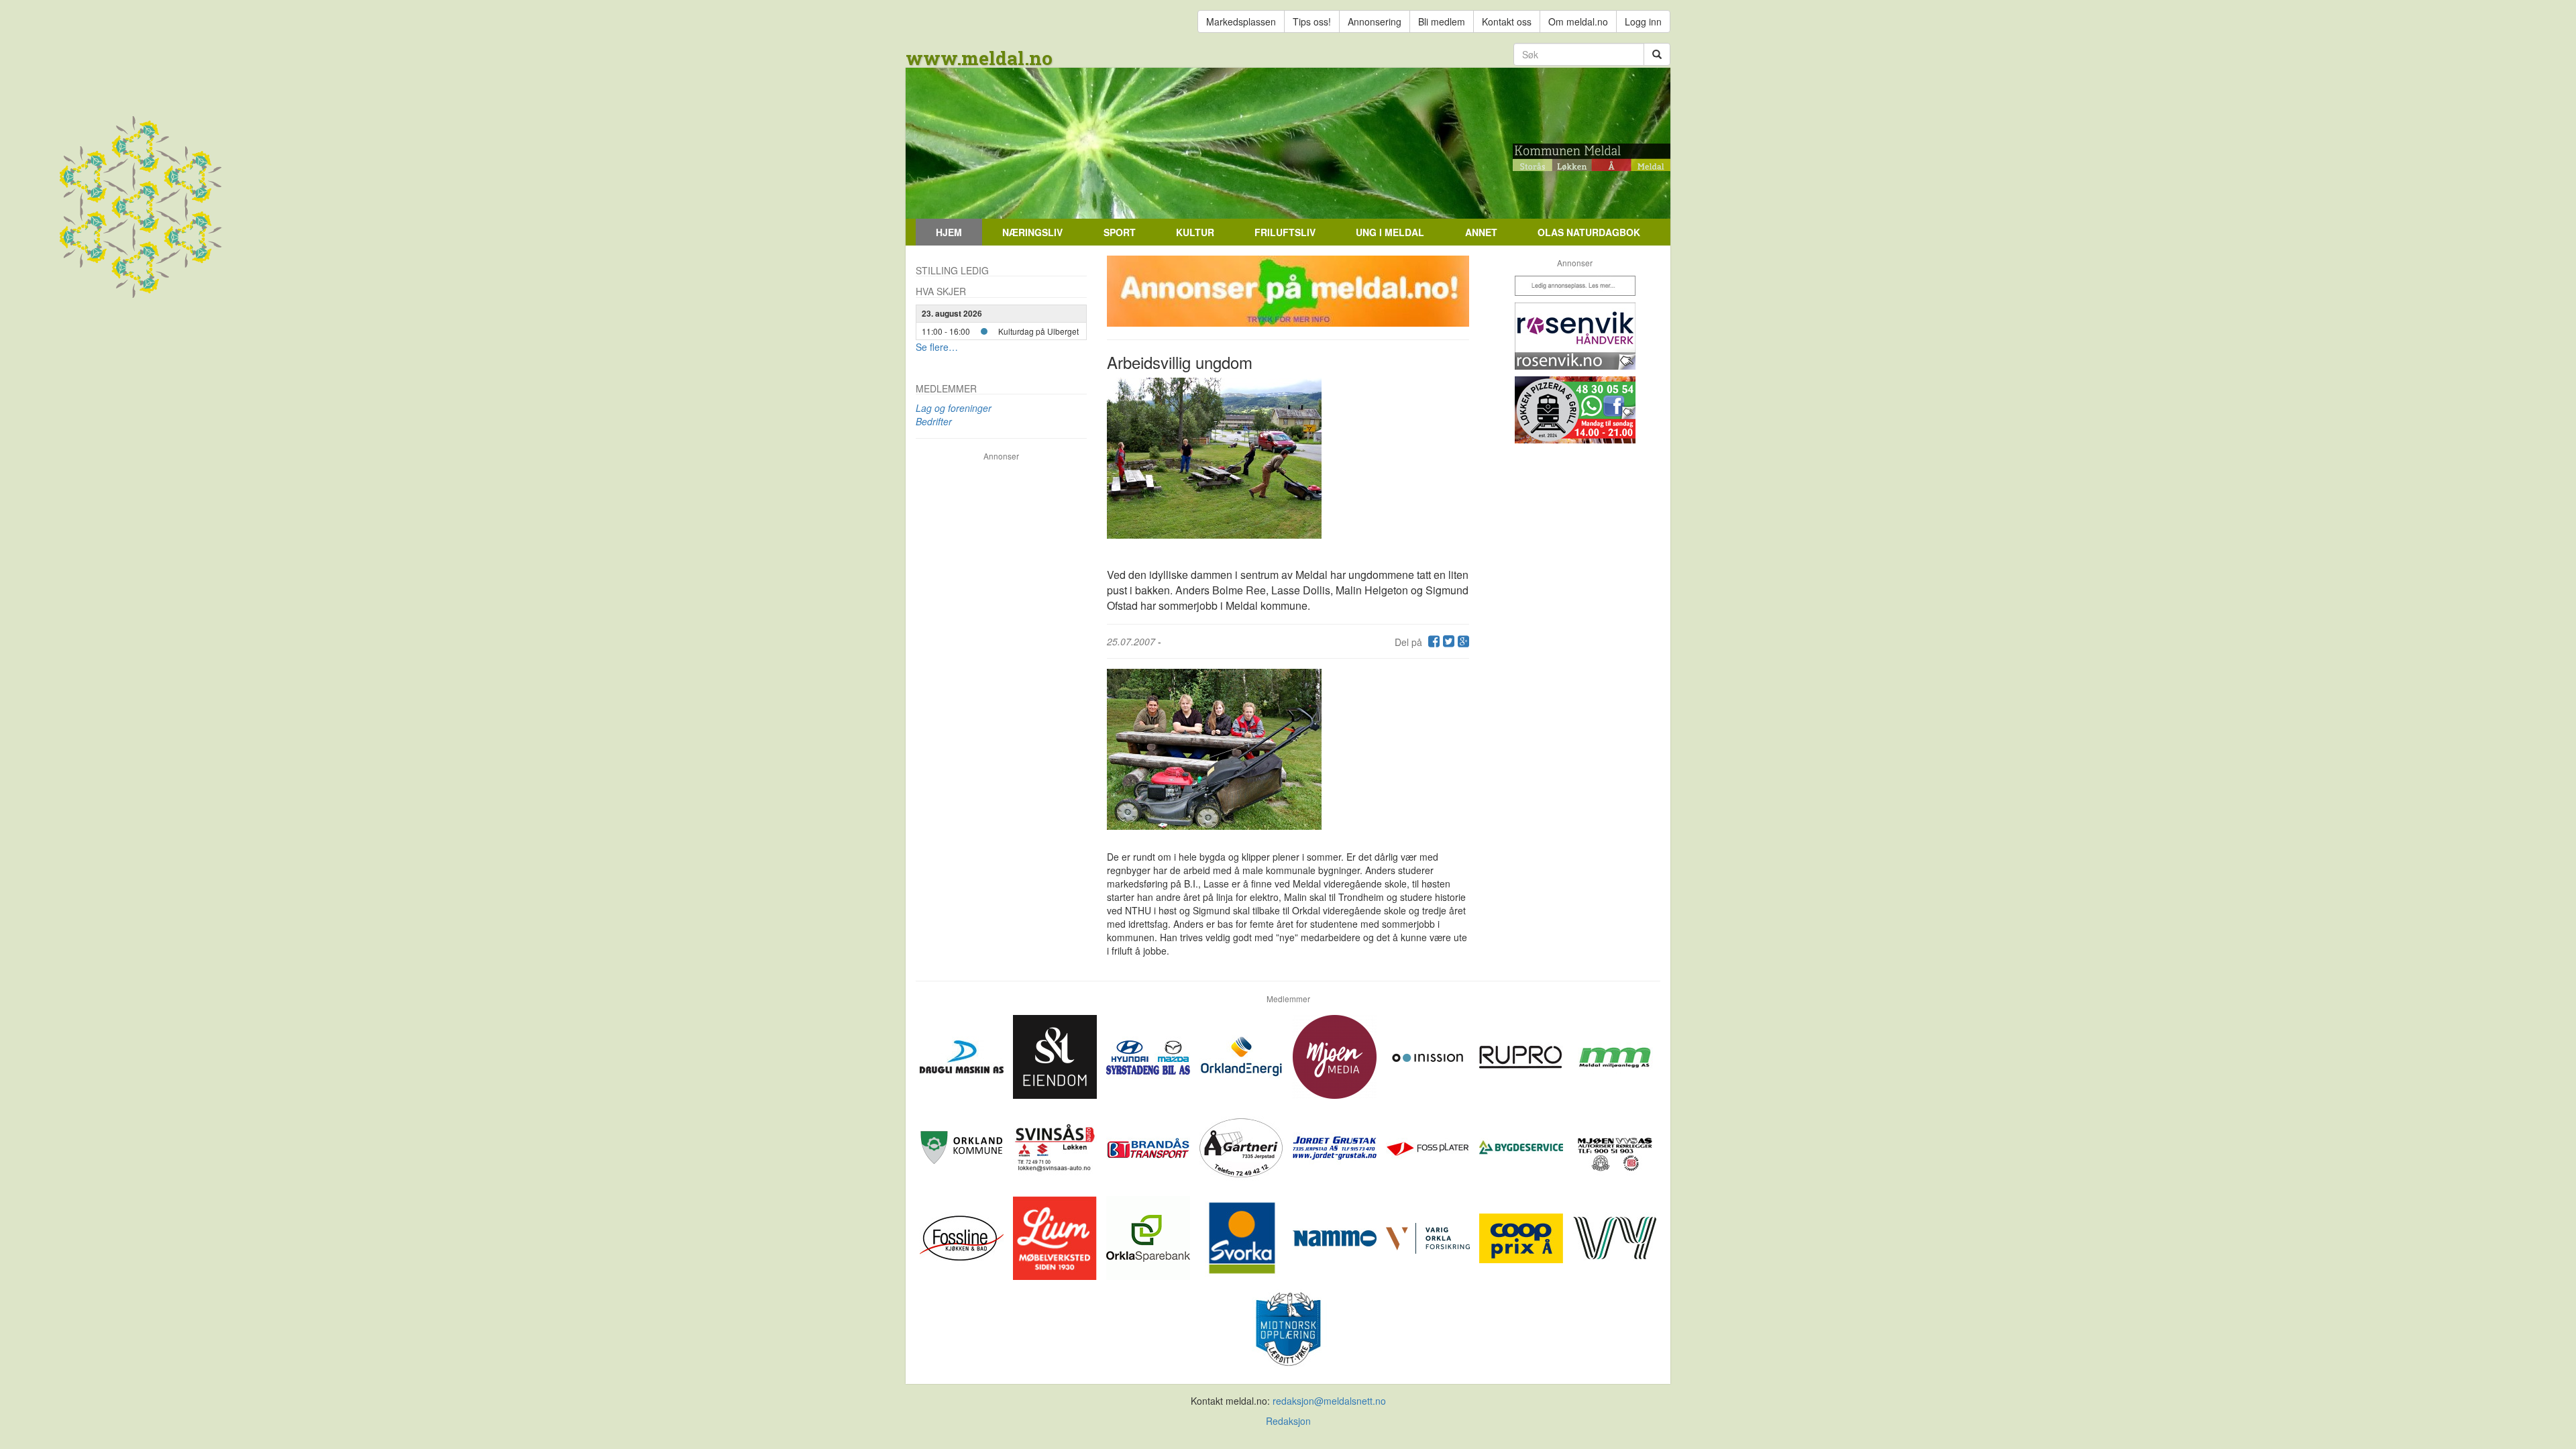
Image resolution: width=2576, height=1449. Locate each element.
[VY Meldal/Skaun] (1614, 1236)
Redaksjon (1288, 1421)
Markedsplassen (1241, 21)
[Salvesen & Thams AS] (1056, 1055)
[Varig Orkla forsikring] (1429, 1236)
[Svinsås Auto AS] (1056, 1146)
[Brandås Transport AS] (1149, 1146)
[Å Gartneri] (1243, 1146)
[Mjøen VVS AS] (1614, 1146)
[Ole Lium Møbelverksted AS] (1056, 1236)
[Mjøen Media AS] (1336, 1055)
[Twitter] (1447, 642)
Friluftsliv (1285, 232)
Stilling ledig (952, 270)
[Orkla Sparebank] (1149, 1236)
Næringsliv (1032, 232)
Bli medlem (1442, 21)
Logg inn (1643, 21)
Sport (1120, 232)
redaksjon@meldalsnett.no (1329, 1401)
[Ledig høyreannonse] (1575, 286)
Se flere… (937, 347)
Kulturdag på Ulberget (1038, 331)
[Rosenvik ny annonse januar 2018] (1575, 336)
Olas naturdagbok (1589, 232)
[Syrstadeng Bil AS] (1149, 1055)
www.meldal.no (979, 58)
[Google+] (1462, 642)
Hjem (949, 232)
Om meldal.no (1578, 21)
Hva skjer (941, 291)
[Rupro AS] (1522, 1055)
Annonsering (1375, 21)
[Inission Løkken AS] (1429, 1055)
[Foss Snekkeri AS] (963, 1236)
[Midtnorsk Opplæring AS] (1288, 1327)
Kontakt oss (1507, 21)
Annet (1481, 232)
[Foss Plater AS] (1429, 1146)
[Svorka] (1243, 1236)
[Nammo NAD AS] (1336, 1236)
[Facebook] (1432, 642)
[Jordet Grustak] (1336, 1146)
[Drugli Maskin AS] (963, 1055)
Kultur (1195, 232)
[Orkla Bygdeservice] (1522, 1146)
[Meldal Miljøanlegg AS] (1614, 1055)
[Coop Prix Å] (1522, 1236)
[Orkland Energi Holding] (1243, 1055)
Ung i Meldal (1390, 232)
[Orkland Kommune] (963, 1146)
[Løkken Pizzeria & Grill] (1575, 410)
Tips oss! (1312, 21)
